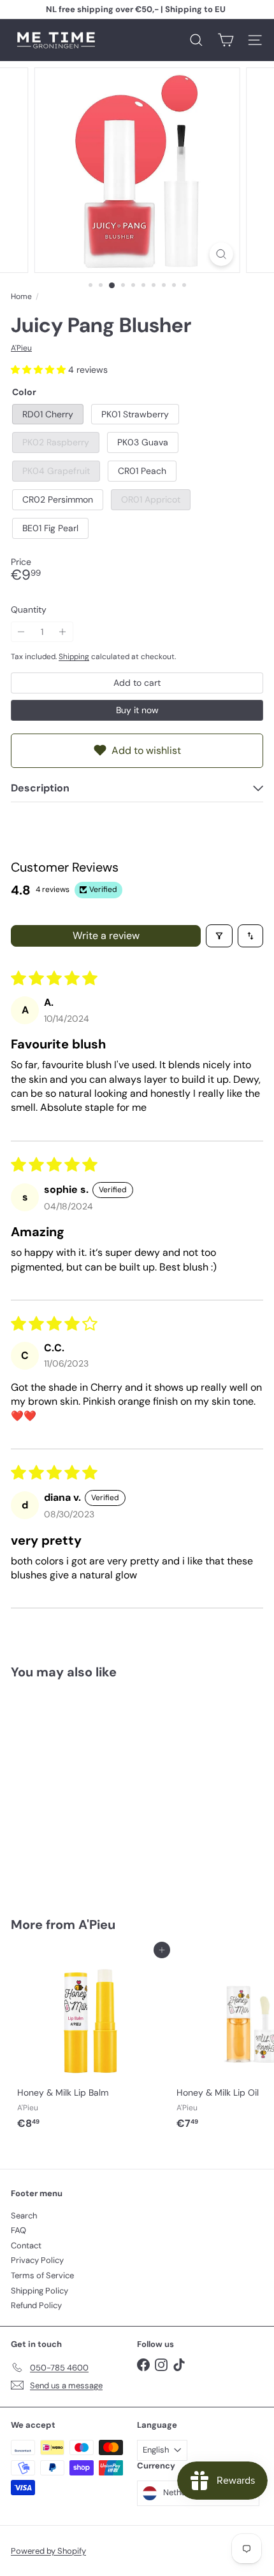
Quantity (29, 610)
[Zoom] (221, 254)
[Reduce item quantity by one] (21, 632)
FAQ (18, 2230)
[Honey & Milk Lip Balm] (90, 2043)
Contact (26, 2245)
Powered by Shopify (48, 2551)
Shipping (74, 657)
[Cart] (226, 40)
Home (21, 296)
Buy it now (137, 710)
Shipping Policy (40, 2291)
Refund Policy (36, 2305)
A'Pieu (97, 1925)
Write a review (106, 936)
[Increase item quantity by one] (63, 632)
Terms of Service (42, 2275)
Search (24, 2216)
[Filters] (219, 936)
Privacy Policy (37, 2260)
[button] (40, 370)
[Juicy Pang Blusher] (90, 1790)
